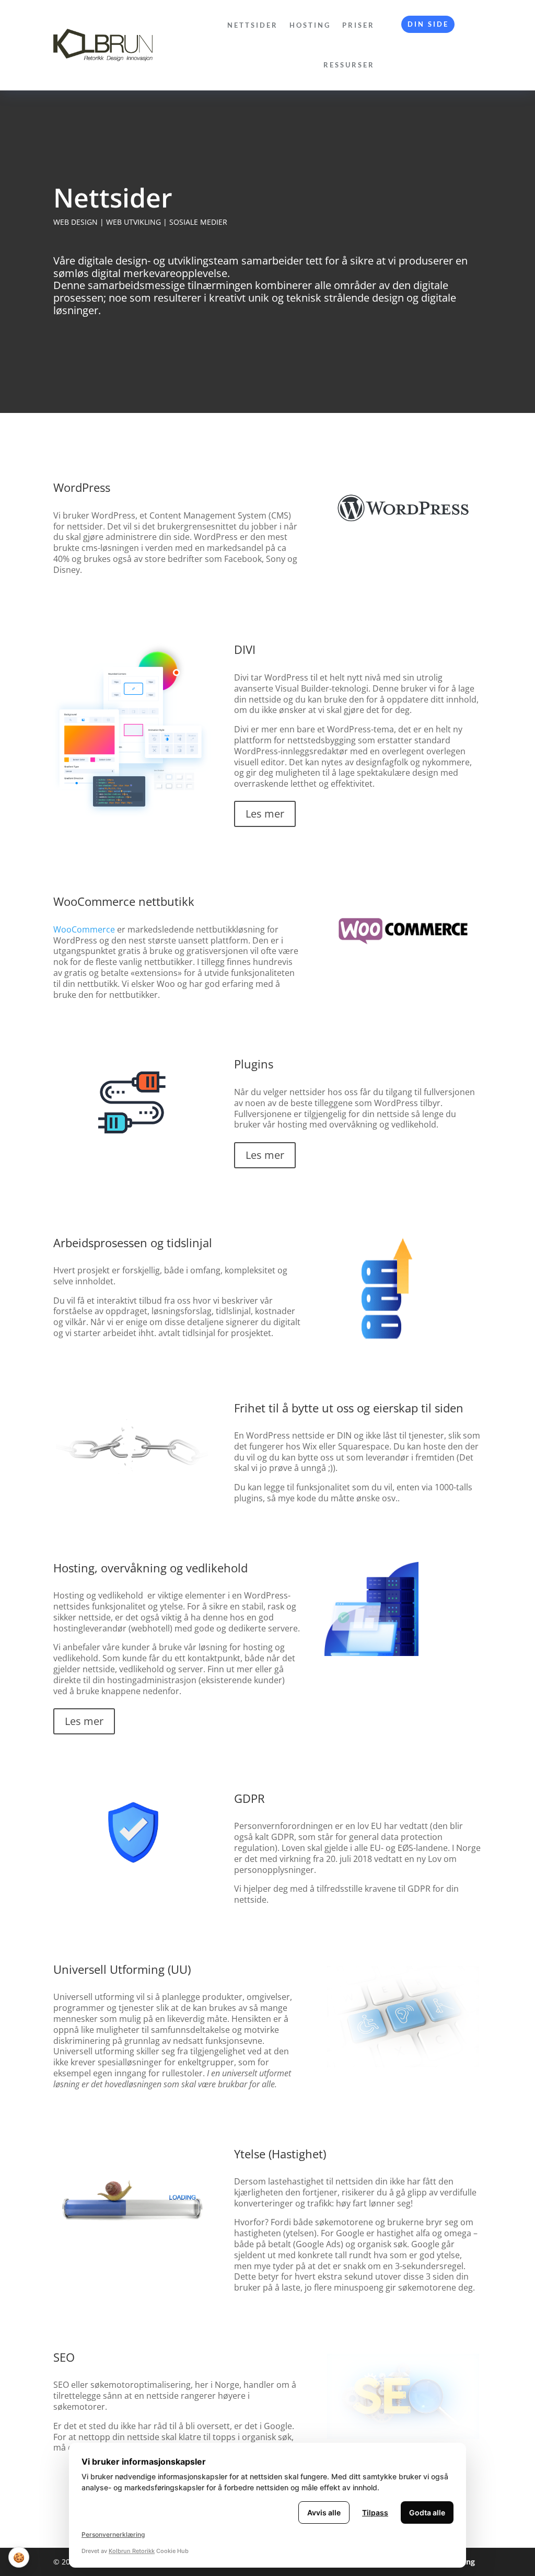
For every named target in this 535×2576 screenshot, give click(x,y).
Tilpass (375, 2512)
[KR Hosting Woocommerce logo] (403, 964)
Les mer (265, 814)
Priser (358, 25)
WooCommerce (84, 929)
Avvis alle (324, 2512)
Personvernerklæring (113, 2534)
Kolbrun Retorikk (132, 2551)
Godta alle (427, 2512)
